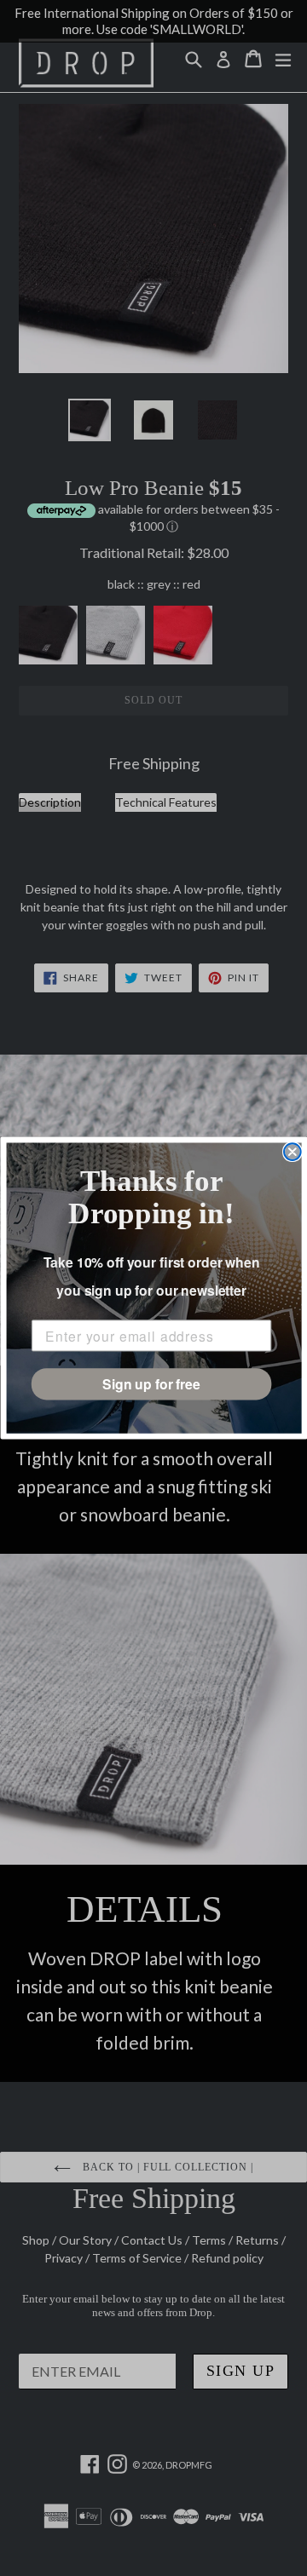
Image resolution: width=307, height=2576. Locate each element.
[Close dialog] (293, 1152)
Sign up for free (151, 1384)
